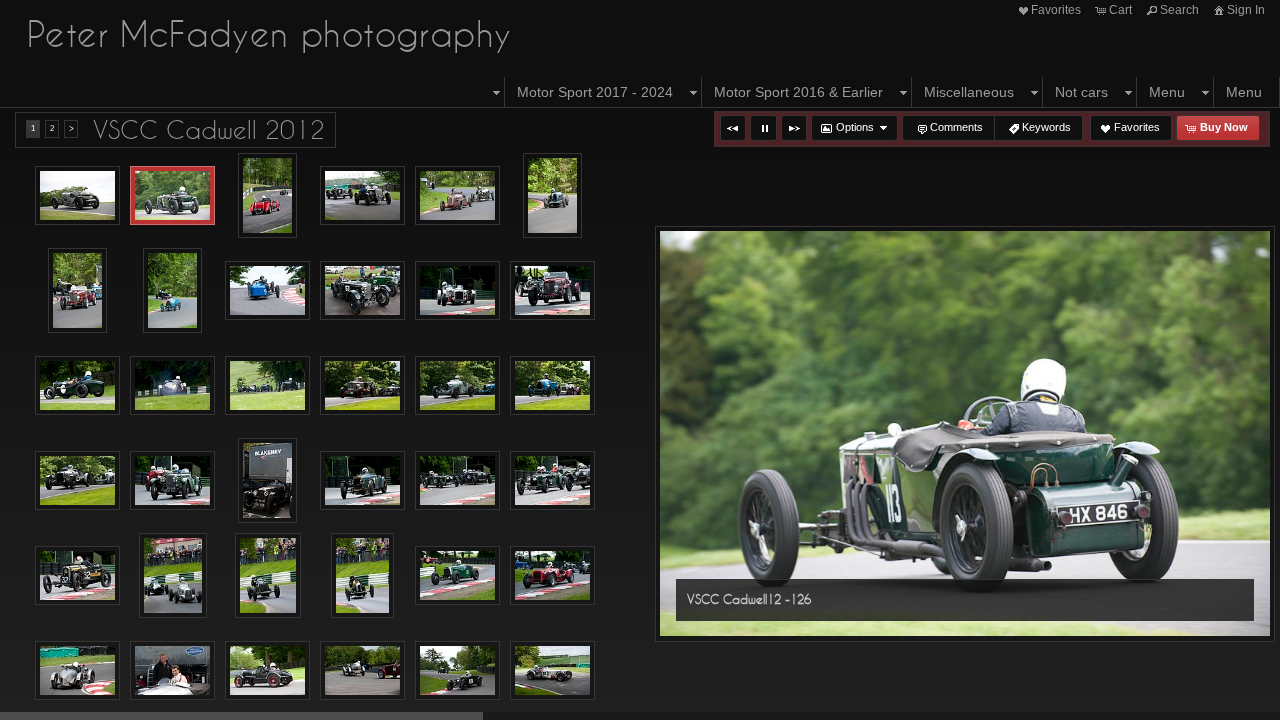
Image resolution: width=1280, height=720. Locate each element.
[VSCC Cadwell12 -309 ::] (77, 671)
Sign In (1246, 10)
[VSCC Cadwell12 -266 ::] (457, 481)
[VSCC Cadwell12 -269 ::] (77, 576)
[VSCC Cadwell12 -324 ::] (362, 671)
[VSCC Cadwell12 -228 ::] (77, 386)
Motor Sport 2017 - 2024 (595, 92)
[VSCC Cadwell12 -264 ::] (362, 481)
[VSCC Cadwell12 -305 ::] (552, 576)
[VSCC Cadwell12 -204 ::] (267, 291)
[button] (733, 128)
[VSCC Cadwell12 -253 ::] (552, 386)
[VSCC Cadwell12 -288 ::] (363, 575)
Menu (1167, 92)
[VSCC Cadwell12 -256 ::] (77, 481)
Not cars (1081, 92)
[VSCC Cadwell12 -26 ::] (268, 480)
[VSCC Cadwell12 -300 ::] (457, 576)
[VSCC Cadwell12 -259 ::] (172, 481)
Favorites (1056, 10)
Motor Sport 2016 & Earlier (798, 92)
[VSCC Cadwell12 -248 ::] (362, 386)
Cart (1120, 10)
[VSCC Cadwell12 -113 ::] (77, 196)
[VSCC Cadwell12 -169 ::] (362, 196)
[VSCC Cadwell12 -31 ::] (172, 671)
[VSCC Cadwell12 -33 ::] (552, 671)
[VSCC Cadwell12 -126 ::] (172, 196)
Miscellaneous (969, 92)
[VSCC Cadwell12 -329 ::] (457, 671)
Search (1179, 10)
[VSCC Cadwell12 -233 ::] (172, 386)
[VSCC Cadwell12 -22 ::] (362, 291)
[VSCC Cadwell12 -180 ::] (553, 195)
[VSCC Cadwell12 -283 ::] (268, 575)
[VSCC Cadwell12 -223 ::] (552, 291)
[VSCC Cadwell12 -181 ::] (78, 290)
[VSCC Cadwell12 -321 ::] (267, 671)
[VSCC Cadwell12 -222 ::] (457, 291)
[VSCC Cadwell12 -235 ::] (267, 386)
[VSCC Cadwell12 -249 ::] (457, 386)
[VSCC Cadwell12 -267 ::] (552, 481)
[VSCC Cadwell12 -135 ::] (268, 195)
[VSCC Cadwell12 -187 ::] (173, 290)
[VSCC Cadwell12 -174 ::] (457, 196)
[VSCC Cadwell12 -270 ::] (173, 575)
